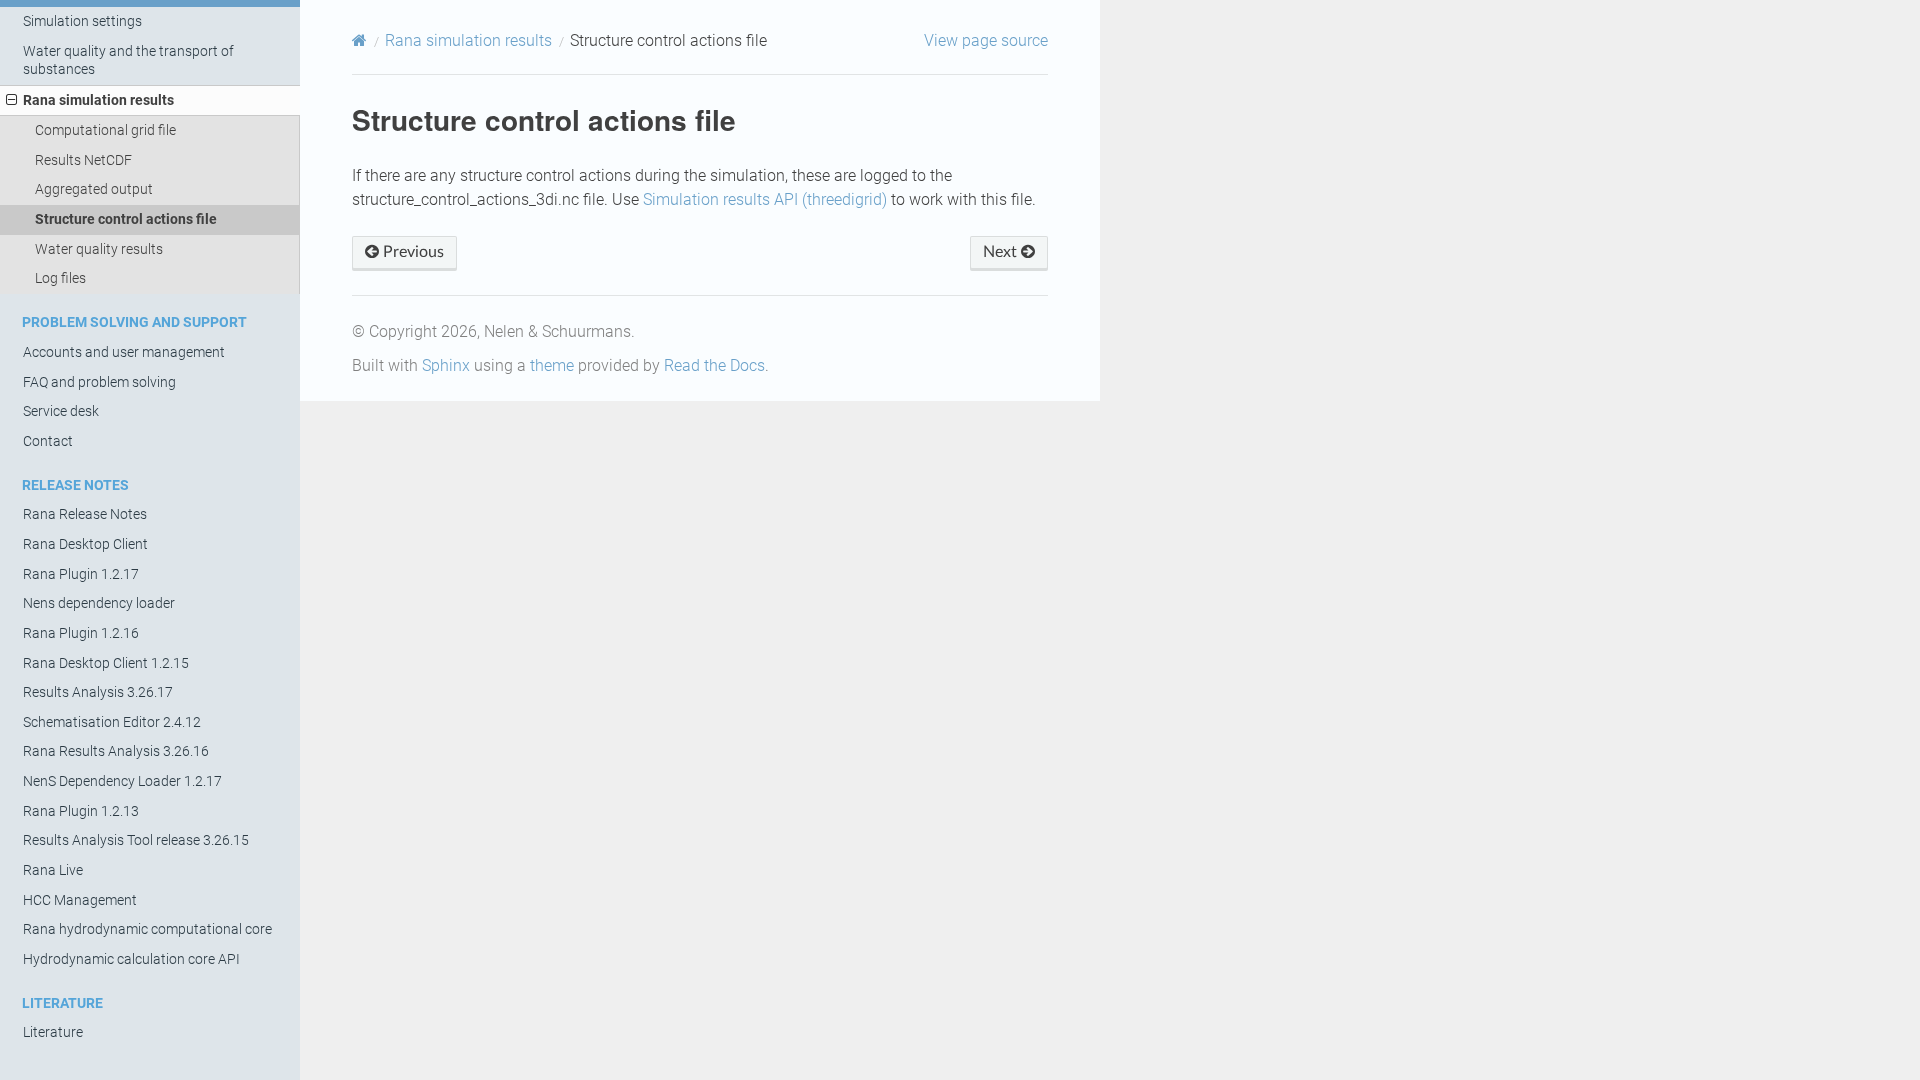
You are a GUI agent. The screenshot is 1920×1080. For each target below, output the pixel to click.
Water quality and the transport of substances (128, 60)
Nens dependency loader (99, 603)
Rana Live (53, 870)
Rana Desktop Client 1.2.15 (106, 663)
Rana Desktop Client (85, 544)
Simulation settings (82, 21)
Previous (411, 252)
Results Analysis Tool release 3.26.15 (136, 840)
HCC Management (80, 900)
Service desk (61, 411)
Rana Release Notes (85, 514)
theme (552, 365)
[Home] (359, 40)
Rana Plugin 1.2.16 (81, 633)
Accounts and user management (124, 352)
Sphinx (446, 365)
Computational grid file (105, 130)
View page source (986, 40)
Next (1002, 252)
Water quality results (99, 249)
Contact (48, 441)
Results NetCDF (83, 160)
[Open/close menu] (11, 101)
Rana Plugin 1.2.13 (81, 811)
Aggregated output (94, 189)
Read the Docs (714, 365)
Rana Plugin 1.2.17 (81, 574)
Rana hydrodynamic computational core (147, 929)
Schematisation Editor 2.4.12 (112, 722)
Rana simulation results (98, 100)
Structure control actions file (126, 219)
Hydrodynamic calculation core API (131, 959)
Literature (53, 1032)
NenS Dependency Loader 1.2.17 (122, 781)
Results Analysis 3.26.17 (98, 692)
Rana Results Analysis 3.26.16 (116, 751)
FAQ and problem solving (99, 382)
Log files (60, 278)
